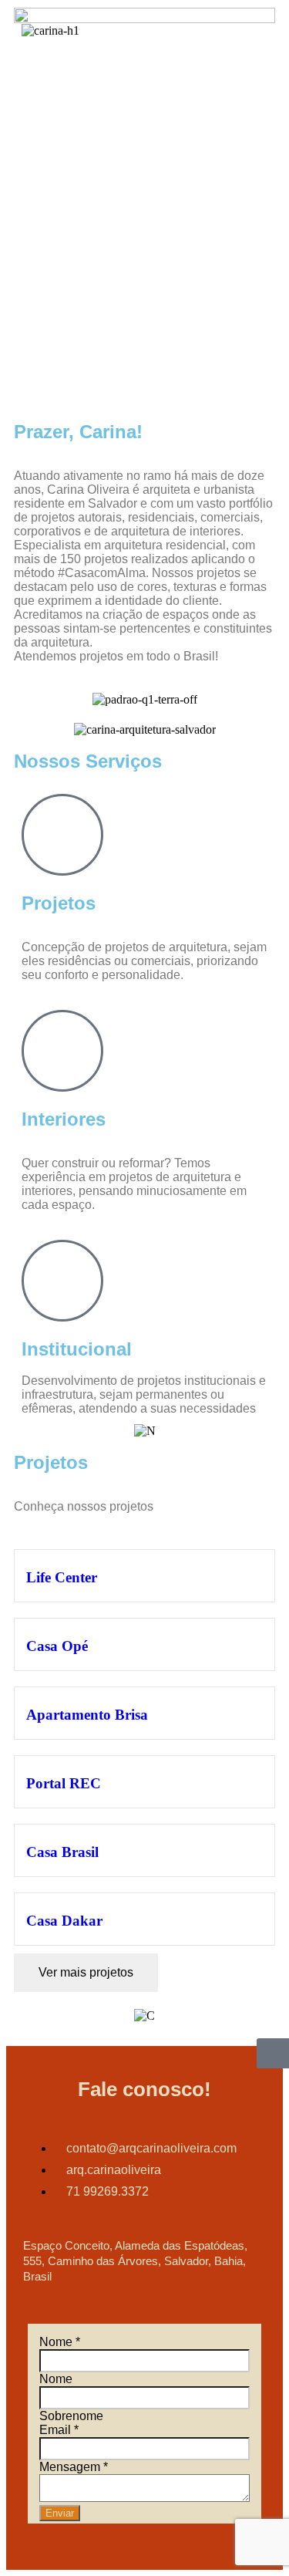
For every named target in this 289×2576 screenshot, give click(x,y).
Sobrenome (71, 2416)
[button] (263, 30)
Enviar (60, 2513)
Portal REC (64, 1783)
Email (59, 2430)
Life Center (62, 1577)
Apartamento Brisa (87, 1715)
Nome (60, 2342)
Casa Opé (57, 1646)
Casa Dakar (64, 1921)
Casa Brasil (62, 1852)
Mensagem (74, 2467)
